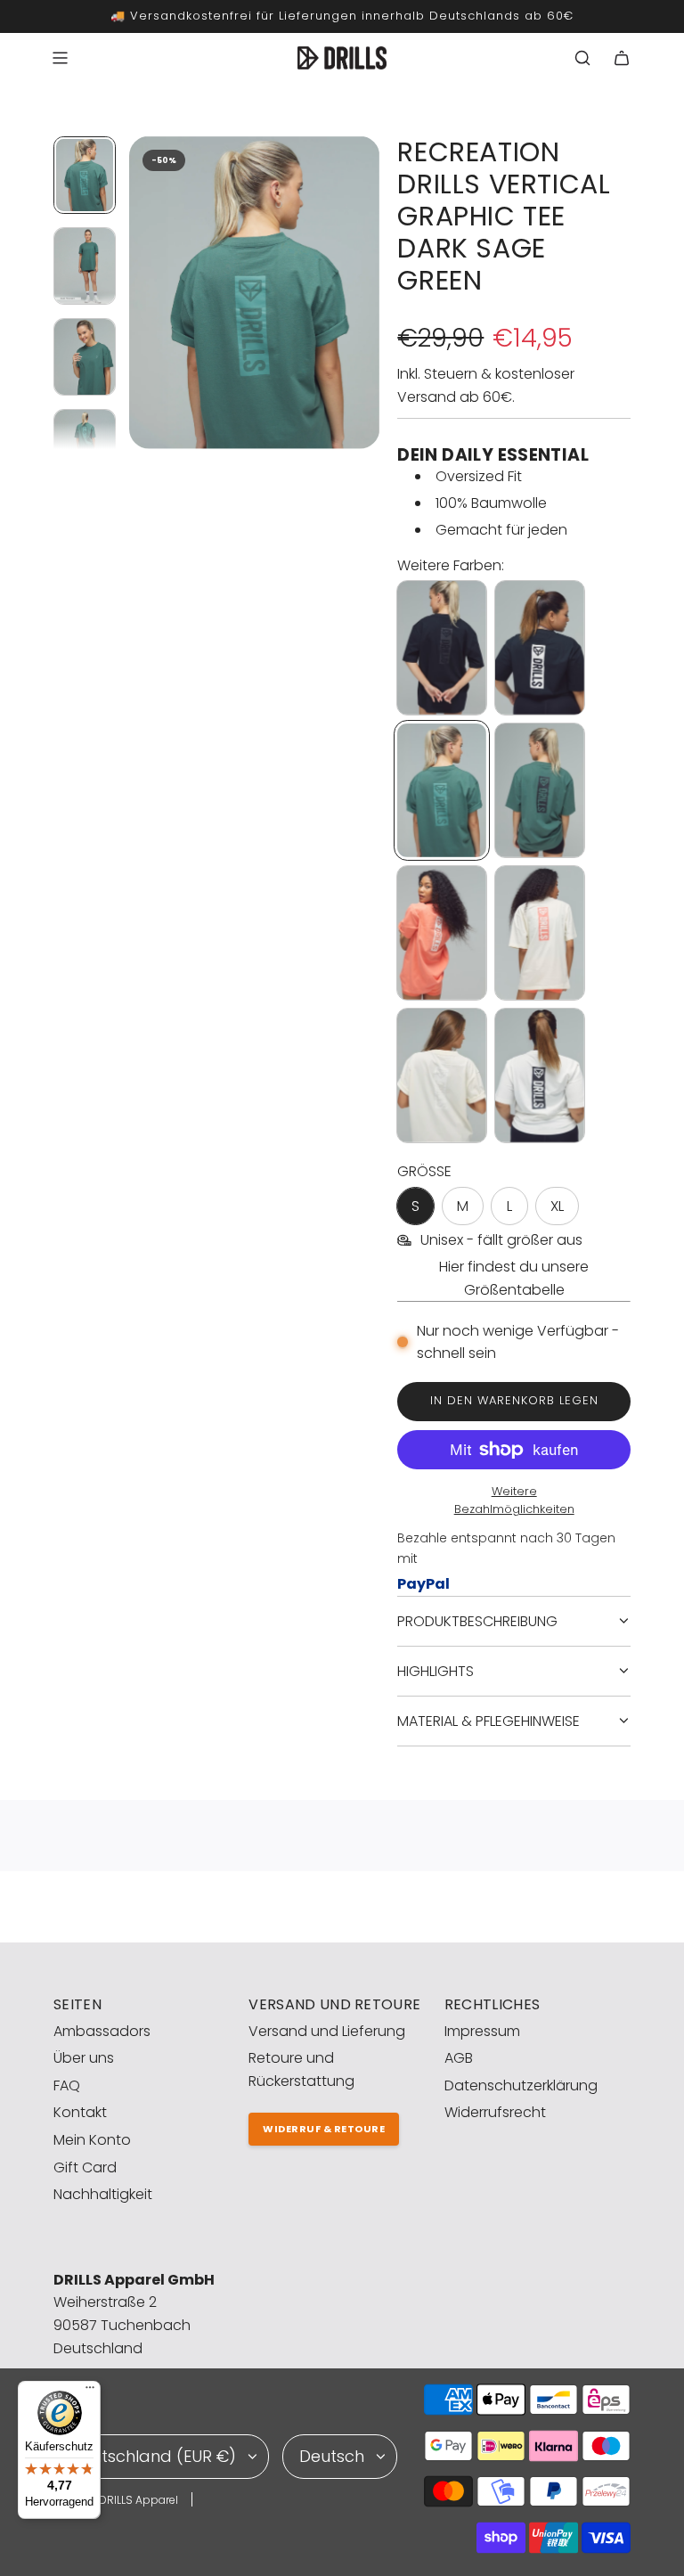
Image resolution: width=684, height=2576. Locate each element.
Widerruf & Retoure (324, 2129)
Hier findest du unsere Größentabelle (514, 1278)
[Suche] (582, 58)
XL (557, 1206)
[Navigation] (60, 58)
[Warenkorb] (622, 58)
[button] (143, 292)
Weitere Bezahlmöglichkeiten (514, 1501)
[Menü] (90, 2392)
